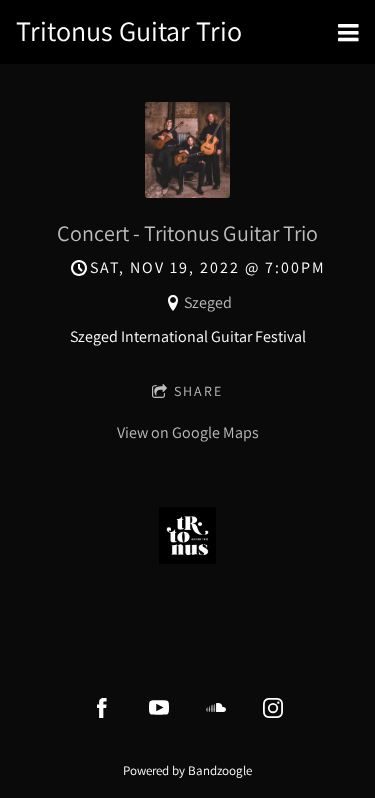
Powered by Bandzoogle (187, 770)
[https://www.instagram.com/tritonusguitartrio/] (273, 708)
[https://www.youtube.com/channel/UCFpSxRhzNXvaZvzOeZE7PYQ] (159, 708)
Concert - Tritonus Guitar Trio (187, 233)
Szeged (208, 302)
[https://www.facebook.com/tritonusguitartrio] (102, 708)
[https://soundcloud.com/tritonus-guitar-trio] (216, 708)
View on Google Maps (188, 432)
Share (198, 391)
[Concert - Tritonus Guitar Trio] (187, 192)
